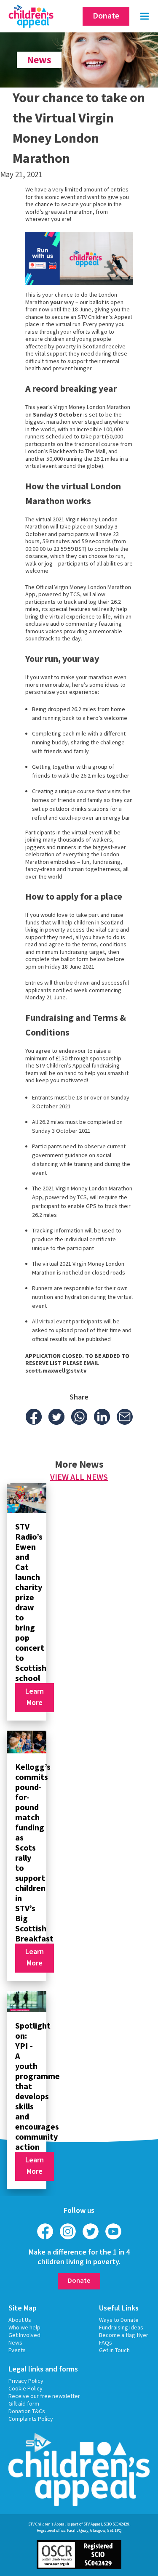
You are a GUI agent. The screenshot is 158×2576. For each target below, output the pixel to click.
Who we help (24, 2327)
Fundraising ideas (121, 2327)
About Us (20, 2320)
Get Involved (24, 2335)
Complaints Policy (31, 2419)
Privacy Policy (26, 2381)
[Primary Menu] (145, 16)
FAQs (106, 2342)
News (15, 2342)
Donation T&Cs (27, 2411)
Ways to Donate (119, 2320)
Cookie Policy (25, 2388)
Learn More (35, 1697)
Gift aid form (24, 2403)
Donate (106, 15)
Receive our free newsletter (44, 2396)
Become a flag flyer (124, 2335)
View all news (79, 1477)
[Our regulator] (79, 2554)
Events (17, 2350)
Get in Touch (114, 2350)
